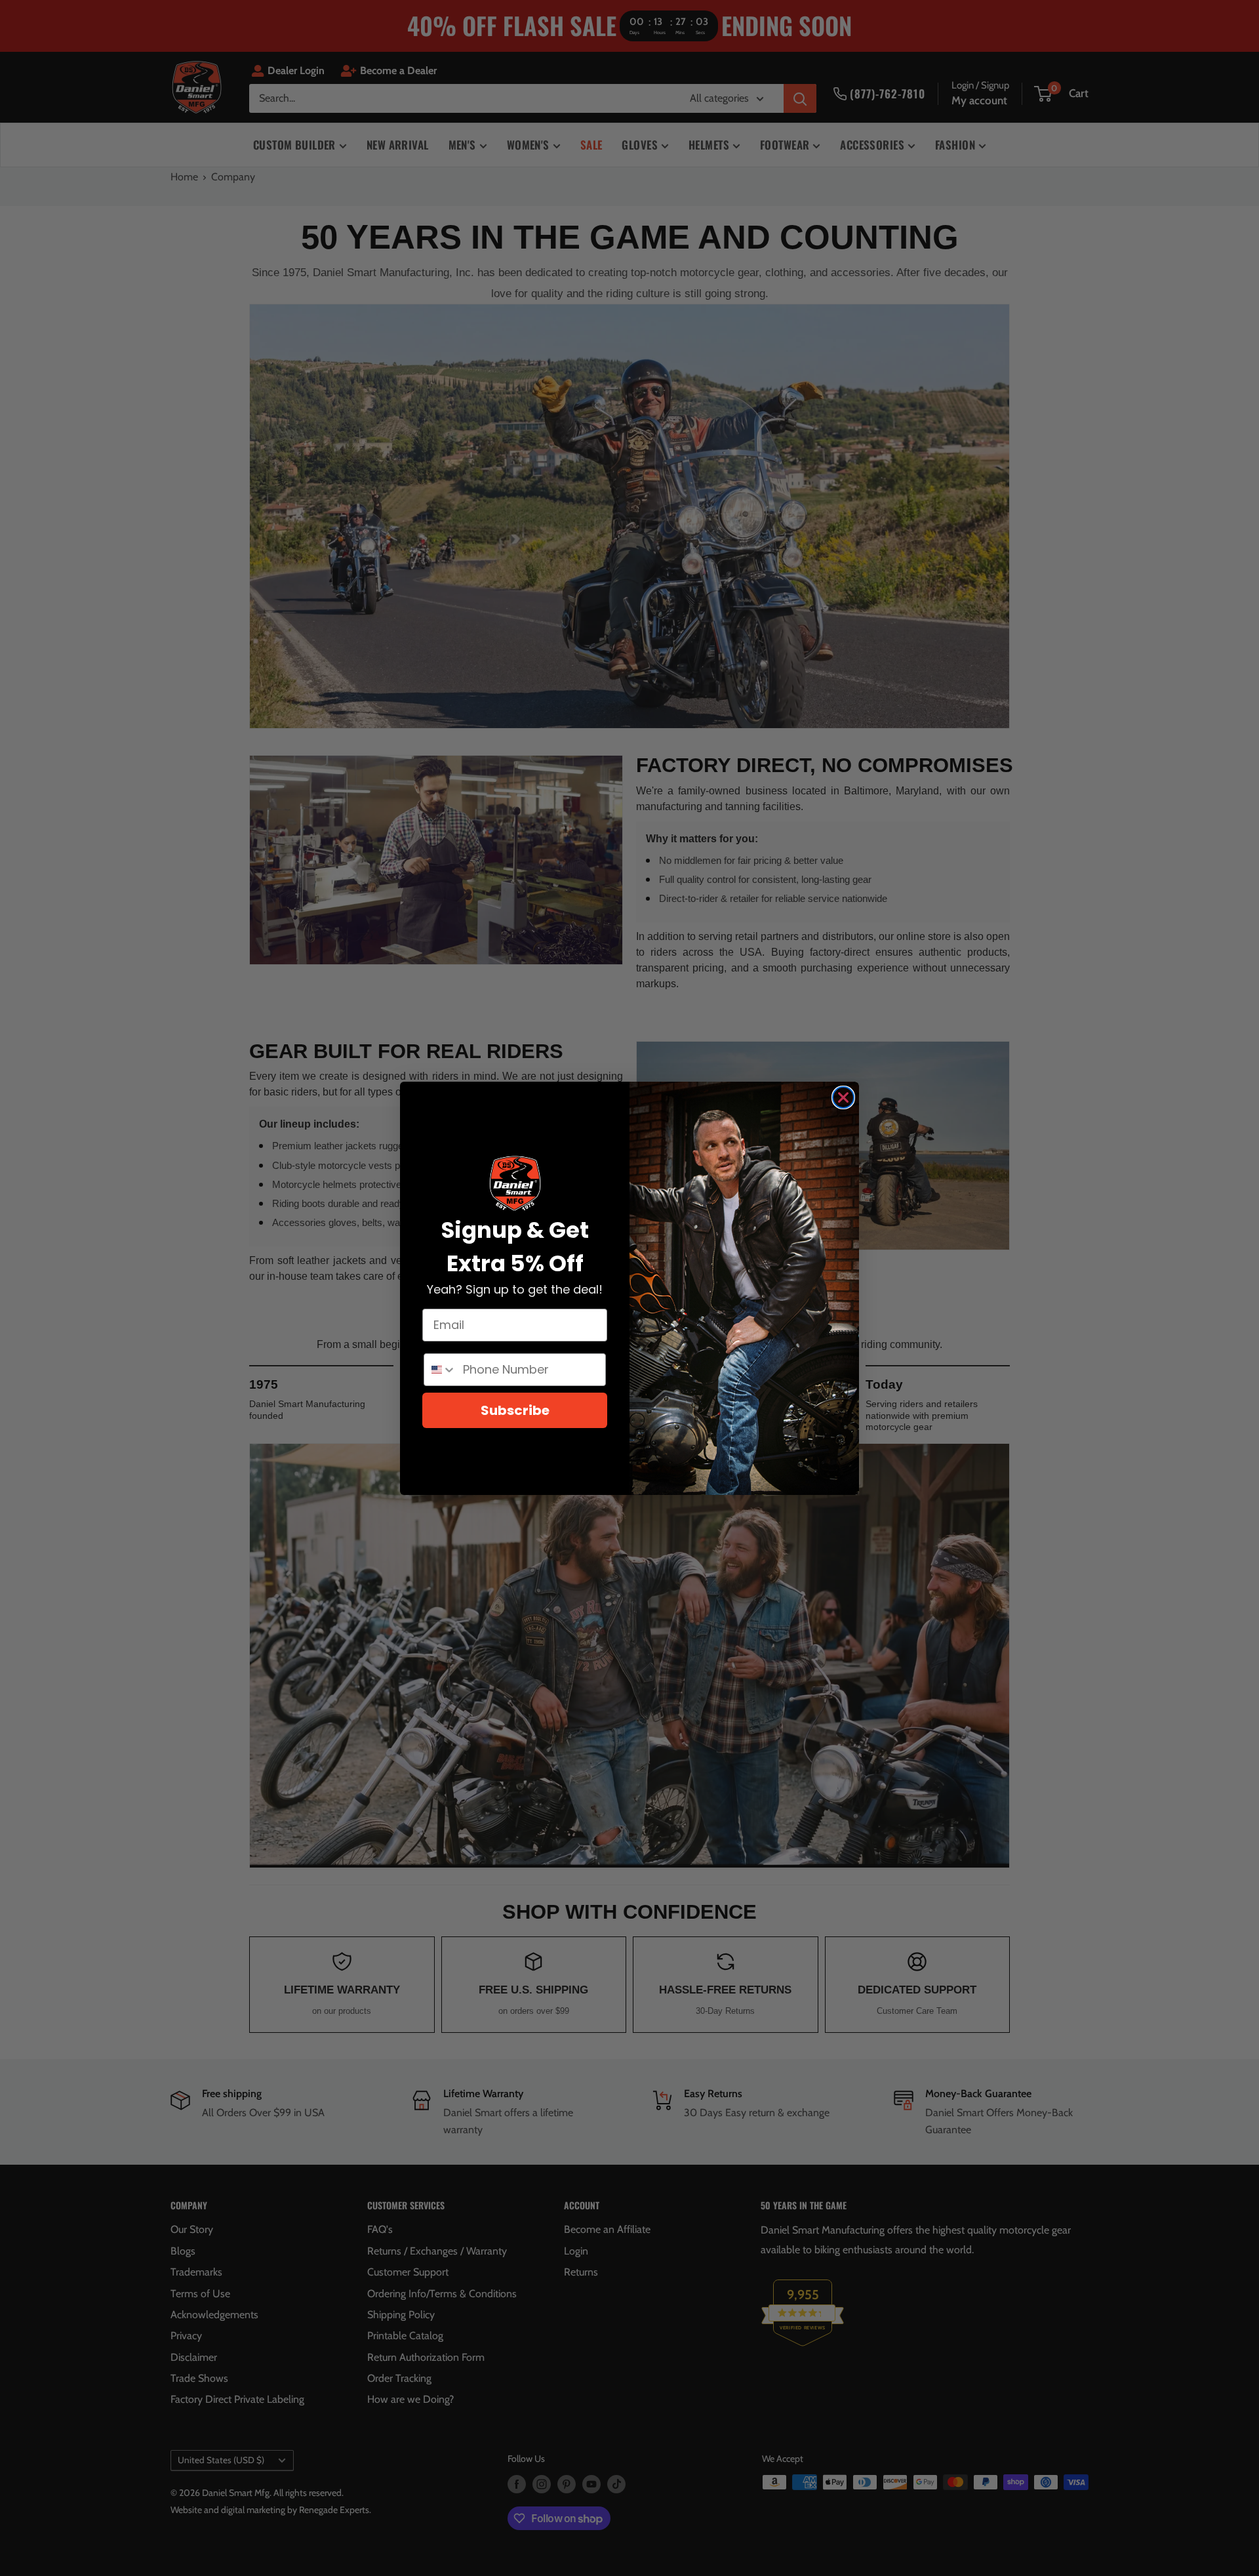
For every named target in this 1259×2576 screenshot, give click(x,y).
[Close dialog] (843, 1097)
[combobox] (440, 1370)
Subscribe (515, 1410)
